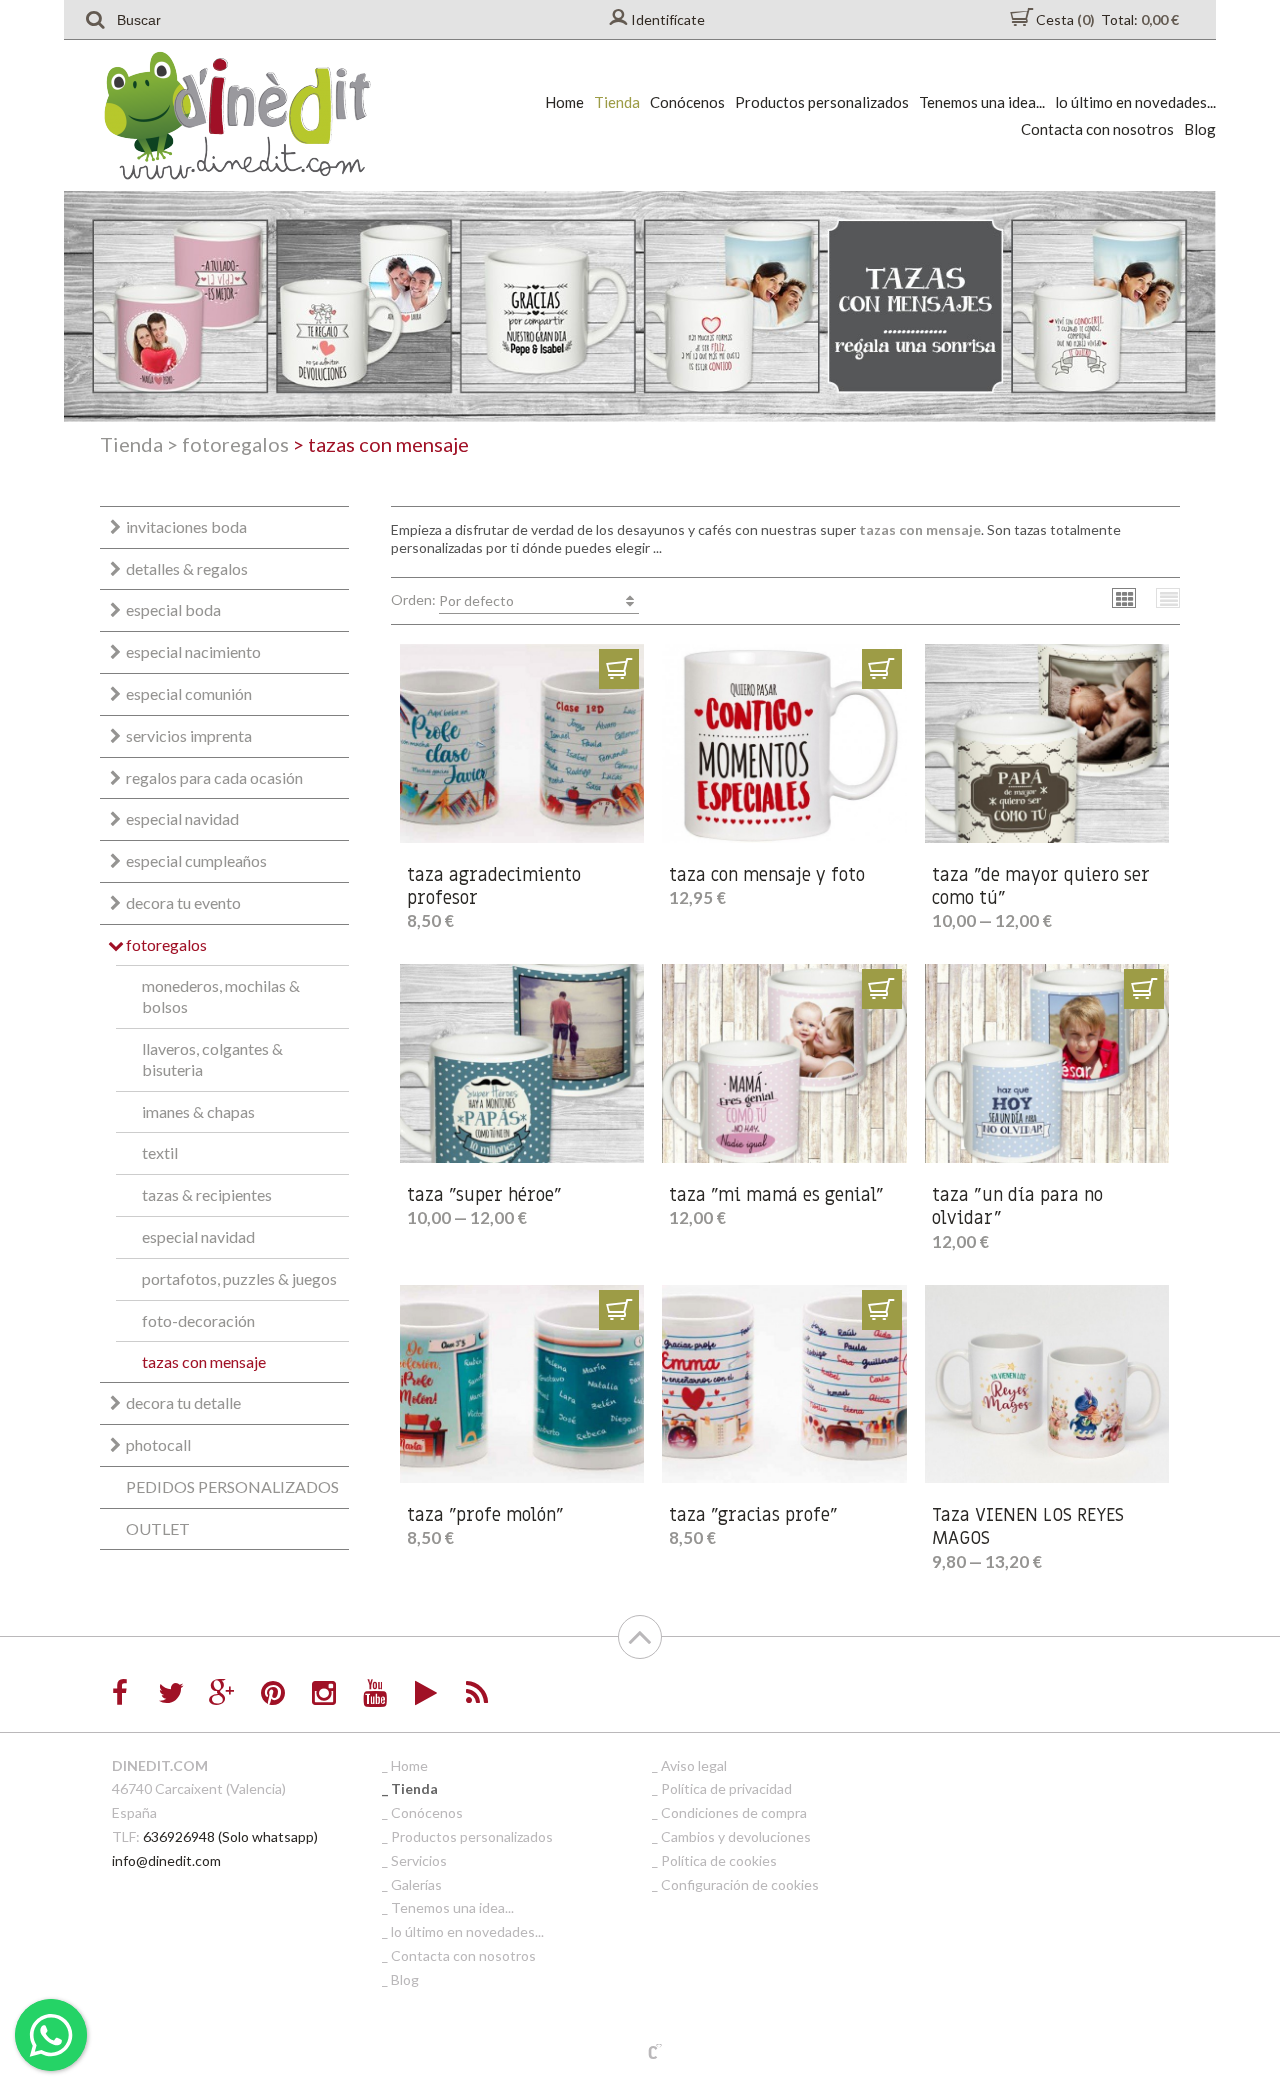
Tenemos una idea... (982, 102)
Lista (1168, 597)
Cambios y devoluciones (736, 1836)
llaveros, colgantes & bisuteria (212, 1059)
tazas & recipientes (207, 1194)
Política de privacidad (726, 1788)
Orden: (452, 600)
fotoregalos (228, 444)
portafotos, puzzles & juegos (239, 1278)
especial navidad (198, 1236)
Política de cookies (719, 1860)
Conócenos (687, 102)
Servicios (419, 1860)
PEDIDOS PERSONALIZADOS (232, 1486)
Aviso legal (694, 1765)
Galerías (416, 1884)
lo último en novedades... (1135, 102)
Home (564, 102)
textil (160, 1152)
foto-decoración (198, 1320)
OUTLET (158, 1528)
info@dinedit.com (166, 1860)
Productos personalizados (822, 102)
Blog (1200, 129)
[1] (619, 669)
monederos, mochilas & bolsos (221, 996)
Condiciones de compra (734, 1812)
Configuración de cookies (740, 1884)
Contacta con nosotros (1097, 129)
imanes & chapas (198, 1111)
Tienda (617, 102)
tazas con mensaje (204, 1361)
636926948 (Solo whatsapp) (230, 1836)
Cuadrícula (1124, 597)
